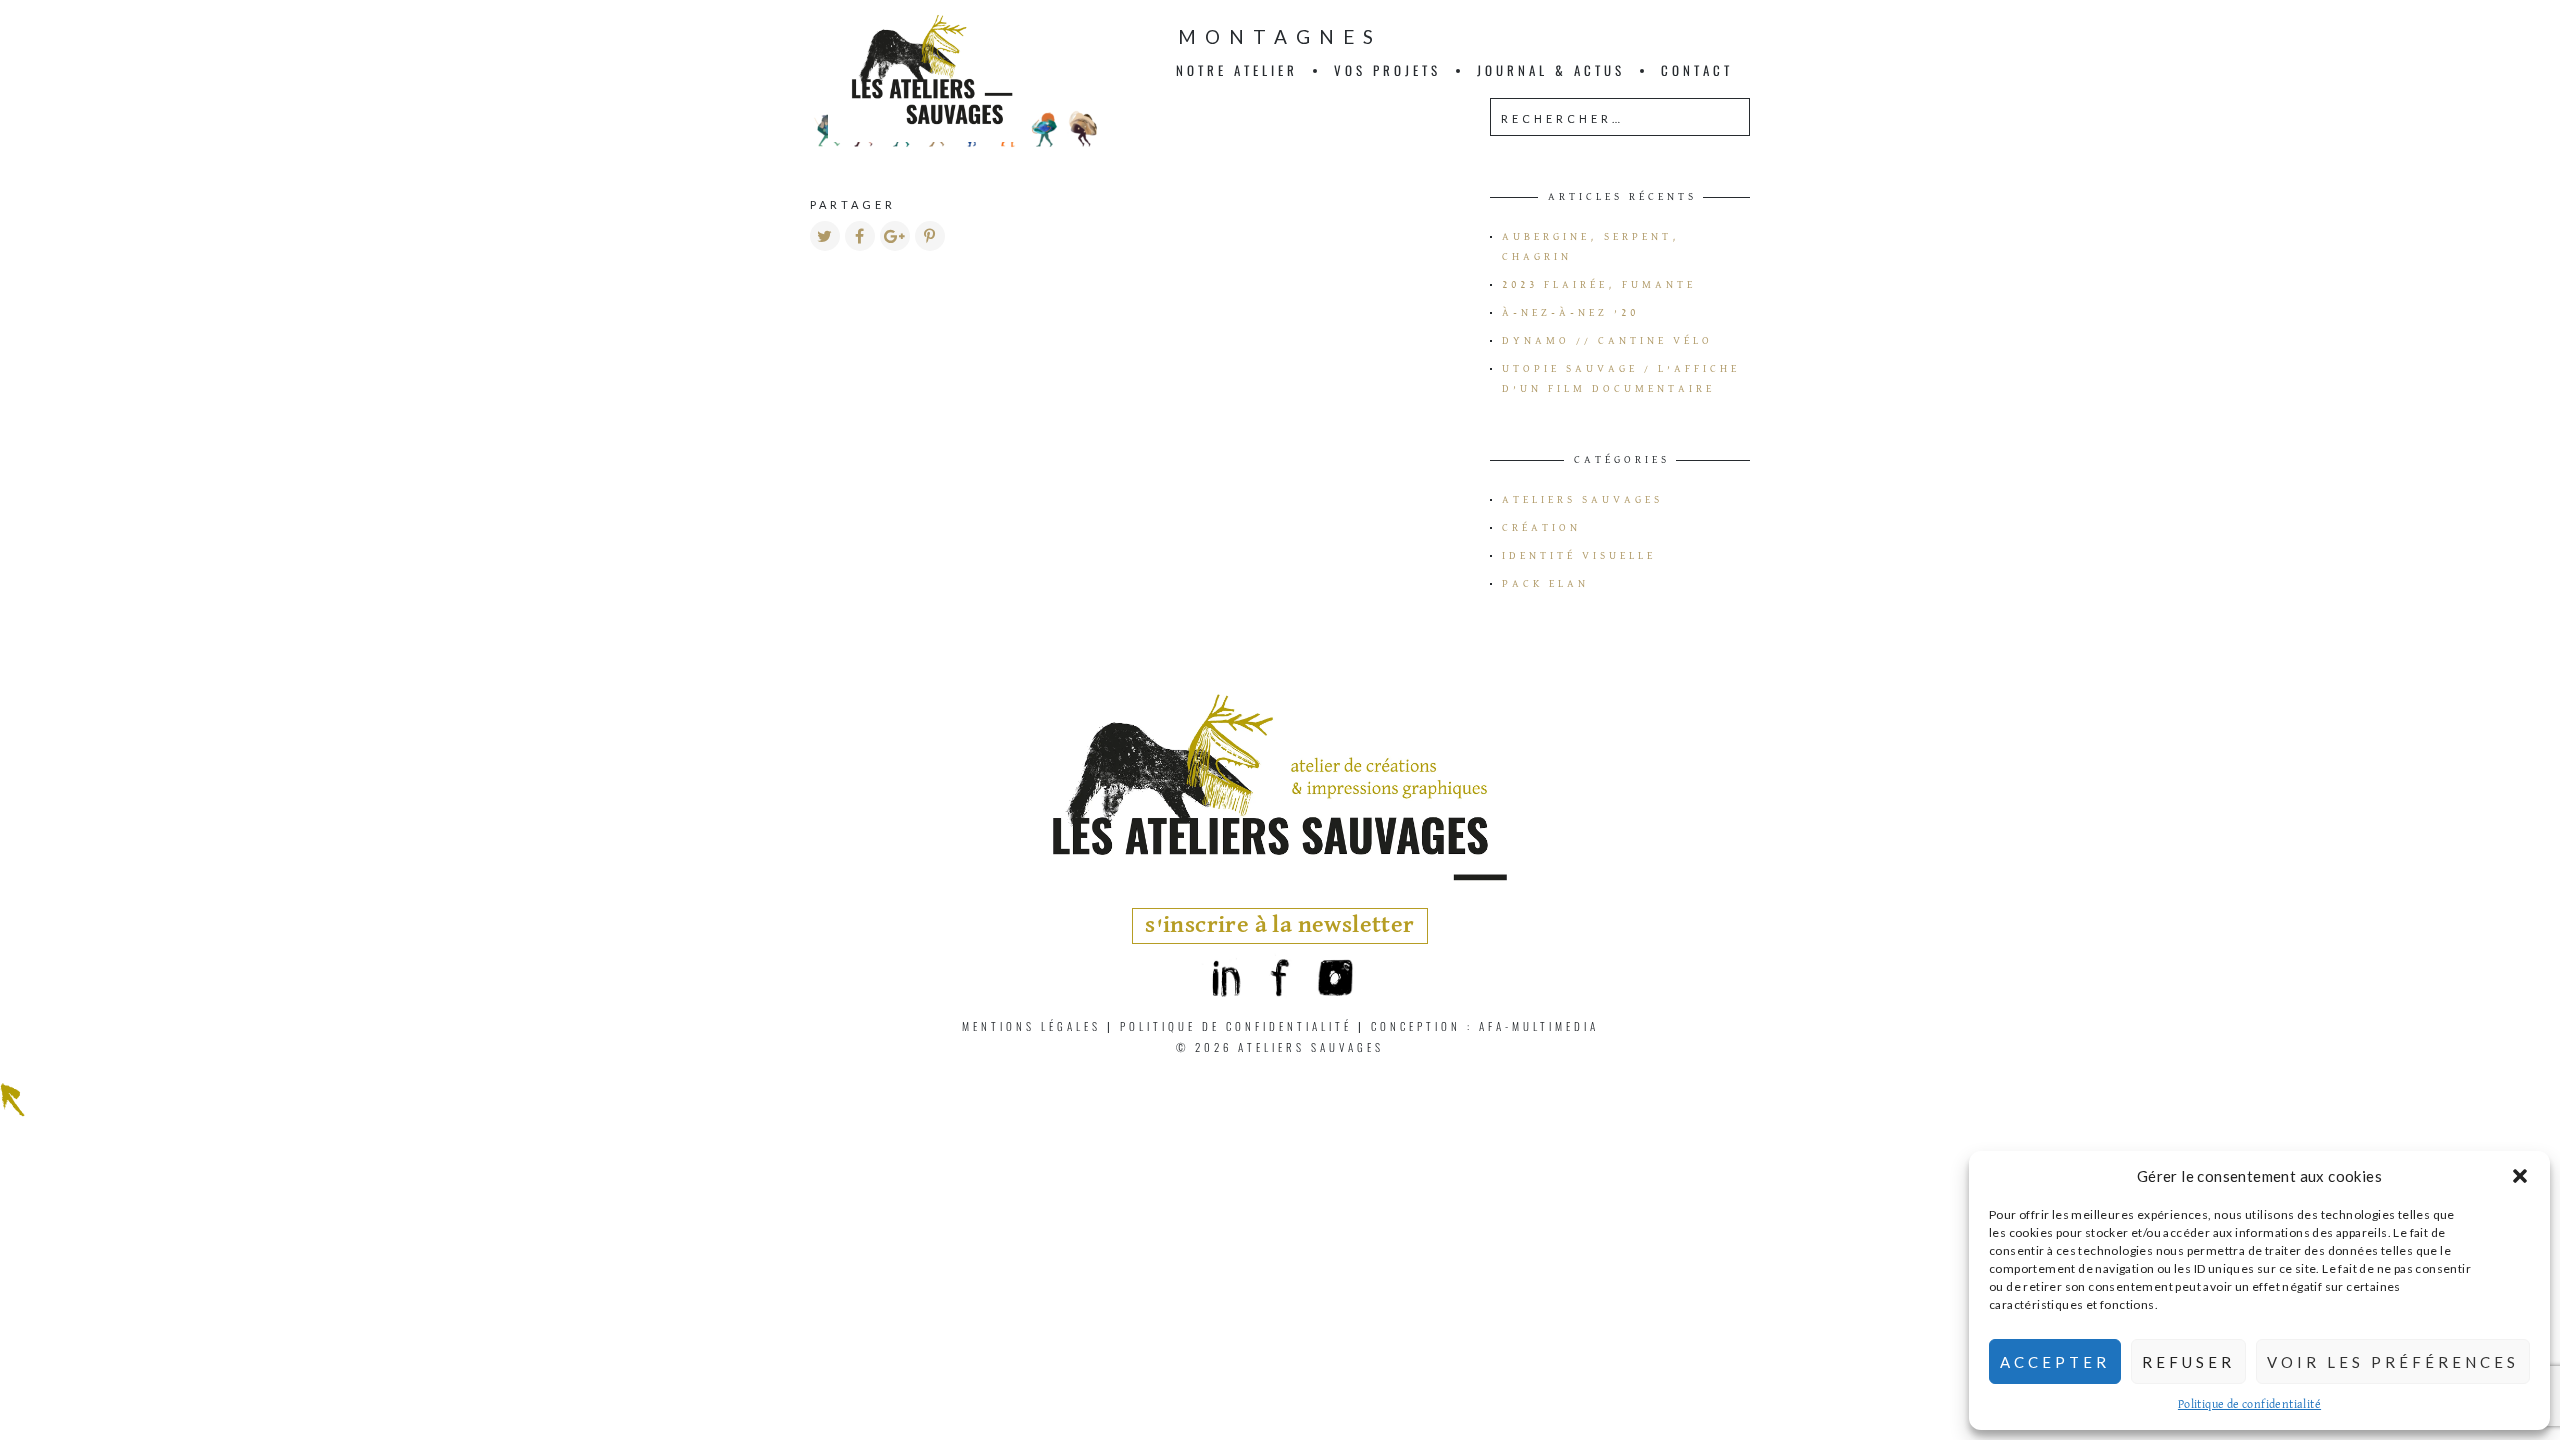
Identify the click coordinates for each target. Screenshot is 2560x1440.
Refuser (2188, 1362)
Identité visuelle (1579, 556)
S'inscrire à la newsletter (1279, 925)
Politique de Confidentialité (1236, 1026)
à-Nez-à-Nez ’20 (1570, 313)
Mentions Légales (1031, 1026)
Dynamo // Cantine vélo (1607, 341)
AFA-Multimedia (1539, 1026)
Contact (1697, 70)
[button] (2520, 1176)
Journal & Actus (1551, 70)
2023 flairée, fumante (1599, 285)
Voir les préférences (2393, 1362)
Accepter (2055, 1362)
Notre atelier (1237, 70)
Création (1541, 528)
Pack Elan (1545, 584)
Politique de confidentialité (2249, 1405)
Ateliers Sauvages (1582, 500)
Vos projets (1387, 70)
